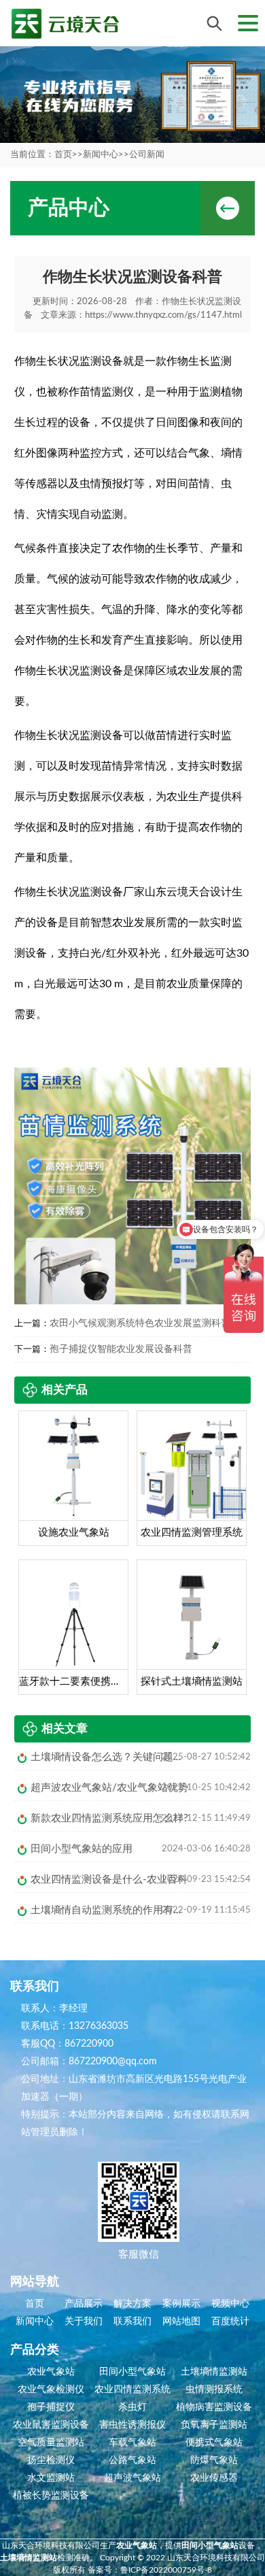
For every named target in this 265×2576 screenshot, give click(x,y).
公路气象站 (132, 2460)
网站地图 (181, 2322)
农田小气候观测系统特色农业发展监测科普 (140, 1323)
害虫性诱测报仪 (132, 2425)
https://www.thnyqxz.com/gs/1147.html (163, 315)
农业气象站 (51, 2372)
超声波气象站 (132, 2478)
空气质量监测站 (51, 2443)
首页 (63, 155)
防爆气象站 (214, 2460)
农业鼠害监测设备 (51, 2425)
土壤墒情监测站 (214, 2372)
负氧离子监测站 (214, 2425)
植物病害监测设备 (214, 2407)
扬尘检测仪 (51, 2460)
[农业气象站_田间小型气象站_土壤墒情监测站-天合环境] (65, 23)
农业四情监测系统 (132, 2390)
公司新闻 (147, 155)
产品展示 (84, 2304)
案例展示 (181, 2304)
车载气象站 (132, 2443)
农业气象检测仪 (51, 2390)
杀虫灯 (132, 2407)
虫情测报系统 (214, 2390)
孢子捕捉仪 (51, 2407)
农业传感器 (214, 2478)
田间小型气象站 (132, 2372)
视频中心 (230, 2304)
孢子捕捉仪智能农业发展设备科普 (121, 1349)
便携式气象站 (214, 2443)
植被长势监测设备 (51, 2496)
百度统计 (230, 2322)
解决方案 (132, 2304)
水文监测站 (51, 2478)
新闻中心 (101, 155)
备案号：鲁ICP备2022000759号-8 (150, 2570)
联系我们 (132, 2322)
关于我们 (84, 2322)
